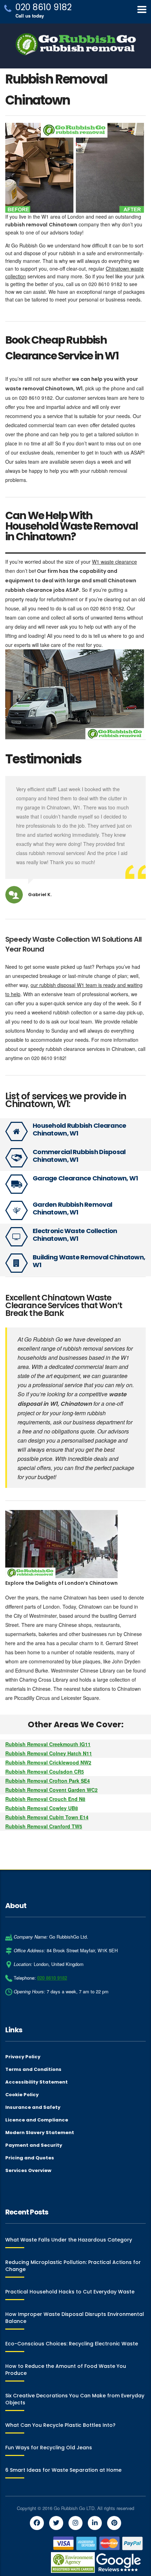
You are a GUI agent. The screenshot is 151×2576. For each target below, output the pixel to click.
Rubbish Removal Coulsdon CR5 (45, 1772)
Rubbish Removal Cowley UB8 (42, 1808)
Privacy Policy (23, 2057)
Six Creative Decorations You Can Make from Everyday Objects (75, 2399)
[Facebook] (37, 2523)
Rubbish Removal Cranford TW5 (44, 1826)
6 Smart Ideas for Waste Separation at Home (63, 2470)
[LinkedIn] (95, 2523)
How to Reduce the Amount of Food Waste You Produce (66, 2370)
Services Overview (28, 2171)
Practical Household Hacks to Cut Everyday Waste (70, 2292)
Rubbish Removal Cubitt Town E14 (47, 1817)
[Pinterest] (114, 2523)
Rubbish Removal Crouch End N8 (45, 1799)
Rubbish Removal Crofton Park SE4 (48, 1781)
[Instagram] (75, 2523)
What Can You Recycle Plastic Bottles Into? (60, 2425)
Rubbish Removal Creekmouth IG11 (48, 1744)
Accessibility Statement (37, 2082)
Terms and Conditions (33, 2070)
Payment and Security (34, 2145)
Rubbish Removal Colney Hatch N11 (49, 1753)
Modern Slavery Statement (40, 2133)
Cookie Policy (22, 2095)
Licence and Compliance (37, 2120)
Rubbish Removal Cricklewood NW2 (48, 1762)
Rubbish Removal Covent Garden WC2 (51, 1790)
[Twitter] (56, 2523)
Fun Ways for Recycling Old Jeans (49, 2448)
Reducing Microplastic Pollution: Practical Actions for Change (73, 2266)
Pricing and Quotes (30, 2158)
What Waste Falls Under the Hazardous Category (69, 2240)
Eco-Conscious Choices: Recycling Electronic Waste (72, 2344)
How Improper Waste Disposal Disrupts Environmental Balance (75, 2318)
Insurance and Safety (33, 2107)
